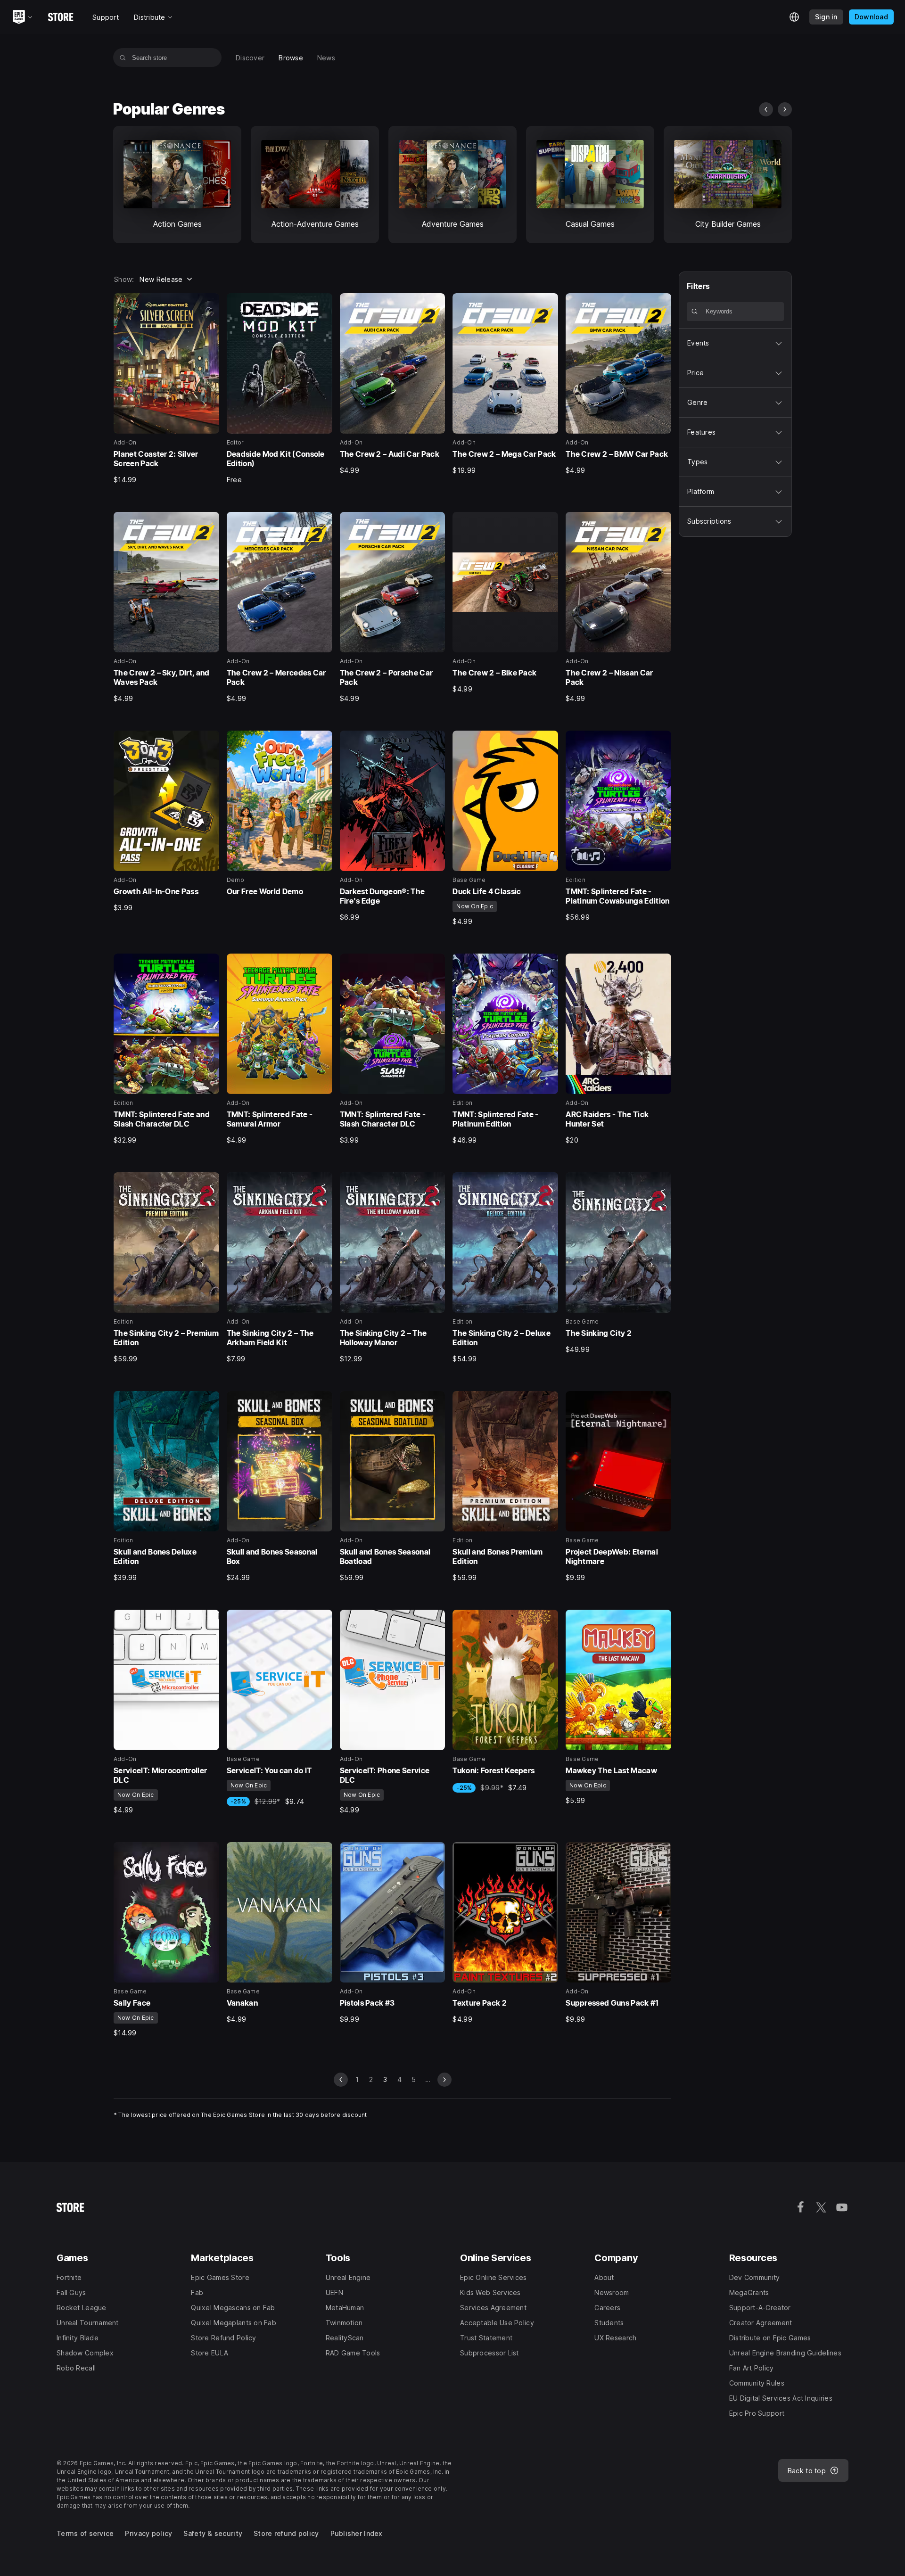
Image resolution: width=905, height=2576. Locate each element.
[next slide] (785, 109)
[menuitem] (250, 58)
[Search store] (123, 58)
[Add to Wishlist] (209, 304)
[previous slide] (766, 109)
